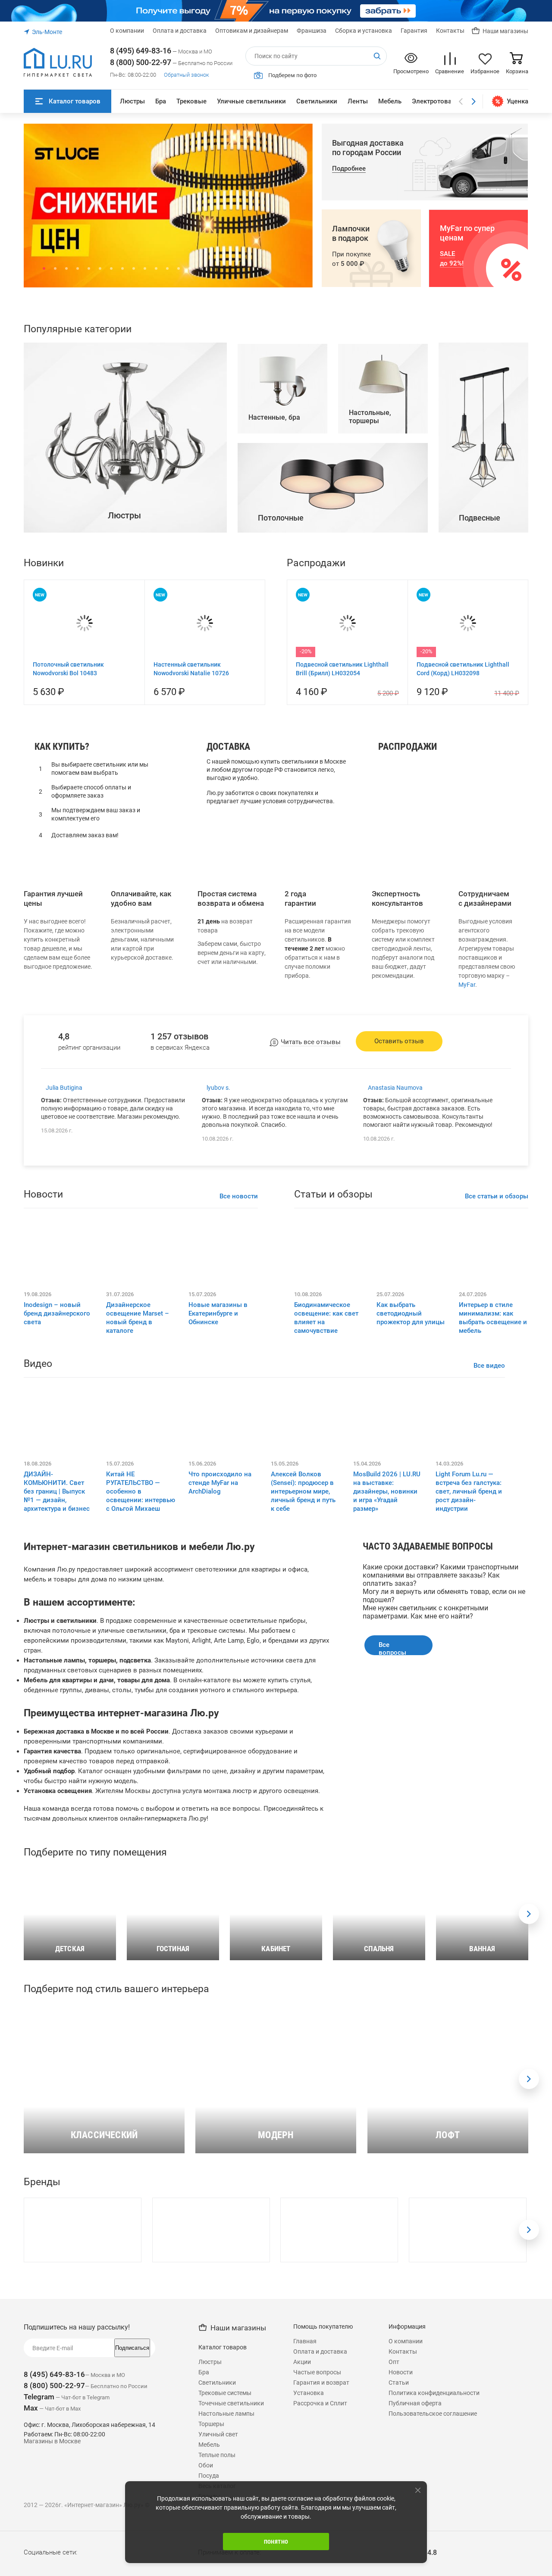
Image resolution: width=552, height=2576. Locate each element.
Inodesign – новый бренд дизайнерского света (57, 1487)
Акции (302, 2535)
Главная (305, 2515)
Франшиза (312, 31)
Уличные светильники (251, 101)
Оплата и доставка (180, 31)
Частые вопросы (317, 2546)
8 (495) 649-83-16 (141, 51)
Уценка (517, 101)
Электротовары (436, 101)
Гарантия (414, 31)
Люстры (132, 101)
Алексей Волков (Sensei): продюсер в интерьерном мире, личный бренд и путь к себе (303, 1665)
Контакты (450, 31)
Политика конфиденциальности (434, 2567)
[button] (44, 268)
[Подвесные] (483, 704)
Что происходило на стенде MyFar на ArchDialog (220, 1656)
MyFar (467, 1158)
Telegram (39, 2570)
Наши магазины (505, 31)
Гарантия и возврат (321, 2556)
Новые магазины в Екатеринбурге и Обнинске (218, 1487)
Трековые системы (225, 2567)
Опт (394, 2535)
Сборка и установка (364, 31)
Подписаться (132, 2521)
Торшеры (397, 984)
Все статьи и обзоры (497, 1370)
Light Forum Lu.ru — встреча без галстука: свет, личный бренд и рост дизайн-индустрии (469, 1665)
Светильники (317, 101)
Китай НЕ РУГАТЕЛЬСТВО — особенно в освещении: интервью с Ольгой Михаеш (141, 1665)
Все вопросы (392, 1822)
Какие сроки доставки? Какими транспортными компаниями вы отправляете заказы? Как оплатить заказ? (441, 1749)
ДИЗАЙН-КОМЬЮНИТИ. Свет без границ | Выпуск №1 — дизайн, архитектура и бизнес (57, 1665)
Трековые (191, 101)
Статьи (399, 2556)
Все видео (489, 1539)
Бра (161, 101)
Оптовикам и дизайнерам (252, 31)
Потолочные (403, 995)
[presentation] (529, 2088)
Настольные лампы (414, 972)
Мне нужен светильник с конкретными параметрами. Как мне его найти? (425, 1786)
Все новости (239, 1370)
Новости (401, 2546)
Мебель (390, 101)
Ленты (358, 101)
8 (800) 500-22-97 (141, 62)
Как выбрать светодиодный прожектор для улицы (411, 1487)
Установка (309, 2567)
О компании (127, 31)
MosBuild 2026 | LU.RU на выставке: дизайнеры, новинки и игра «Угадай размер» (387, 1665)
